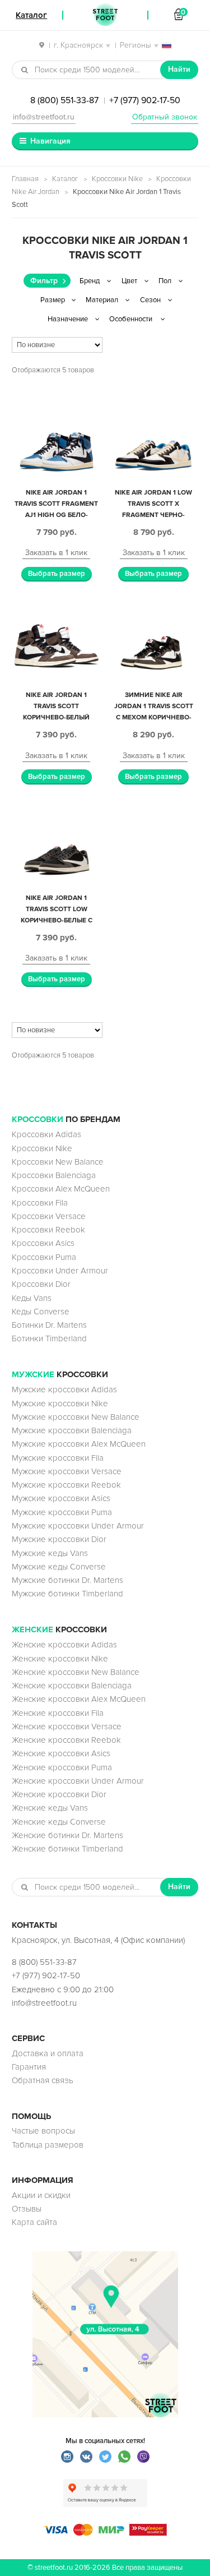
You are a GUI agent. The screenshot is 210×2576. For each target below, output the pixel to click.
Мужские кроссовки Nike (60, 1404)
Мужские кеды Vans (50, 1553)
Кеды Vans (32, 1298)
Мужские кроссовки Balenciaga (72, 1430)
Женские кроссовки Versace (67, 1726)
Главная (25, 179)
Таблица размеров (48, 2145)
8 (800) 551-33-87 (64, 100)
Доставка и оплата (48, 2053)
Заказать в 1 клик (56, 553)
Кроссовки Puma (44, 1257)
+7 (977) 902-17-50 (145, 100)
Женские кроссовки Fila (58, 1713)
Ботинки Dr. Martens (49, 1325)
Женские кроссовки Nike (60, 1659)
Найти (179, 69)
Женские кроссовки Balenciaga (72, 1686)
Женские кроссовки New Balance (76, 1672)
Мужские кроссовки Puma (62, 1512)
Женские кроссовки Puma (62, 1767)
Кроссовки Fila (40, 1203)
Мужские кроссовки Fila (58, 1458)
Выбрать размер (57, 574)
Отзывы (27, 2209)
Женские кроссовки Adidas (64, 1645)
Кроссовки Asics (43, 1243)
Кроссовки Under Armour (60, 1271)
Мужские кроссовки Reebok (66, 1485)
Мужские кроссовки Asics (61, 1498)
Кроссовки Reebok (48, 1230)
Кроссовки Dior (41, 1284)
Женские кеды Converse (59, 1822)
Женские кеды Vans (50, 1808)
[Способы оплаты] (105, 2533)
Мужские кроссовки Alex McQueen (79, 1444)
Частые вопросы (43, 2131)
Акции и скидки (41, 2195)
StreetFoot (105, 15)
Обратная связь (43, 2080)
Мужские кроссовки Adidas (64, 1389)
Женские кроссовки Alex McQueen (79, 1699)
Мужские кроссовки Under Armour (78, 1526)
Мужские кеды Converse (59, 1567)
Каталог (65, 179)
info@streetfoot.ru (44, 117)
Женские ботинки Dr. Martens (67, 1835)
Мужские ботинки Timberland (67, 1594)
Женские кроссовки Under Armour (78, 1781)
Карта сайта (34, 2222)
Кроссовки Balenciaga (54, 1175)
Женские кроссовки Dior (59, 1794)
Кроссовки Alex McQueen (61, 1189)
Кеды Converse (41, 1312)
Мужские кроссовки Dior (59, 1539)
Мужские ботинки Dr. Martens (67, 1580)
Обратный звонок (165, 117)
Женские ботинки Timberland (67, 1849)
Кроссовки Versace (49, 1216)
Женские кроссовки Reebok (66, 1740)
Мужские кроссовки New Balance (76, 1417)
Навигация (50, 141)
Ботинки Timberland (49, 1338)
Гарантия (29, 2067)
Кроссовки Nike (117, 179)
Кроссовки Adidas (46, 1134)
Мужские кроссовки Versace (67, 1471)
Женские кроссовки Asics (61, 1753)
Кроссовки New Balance (58, 1162)
